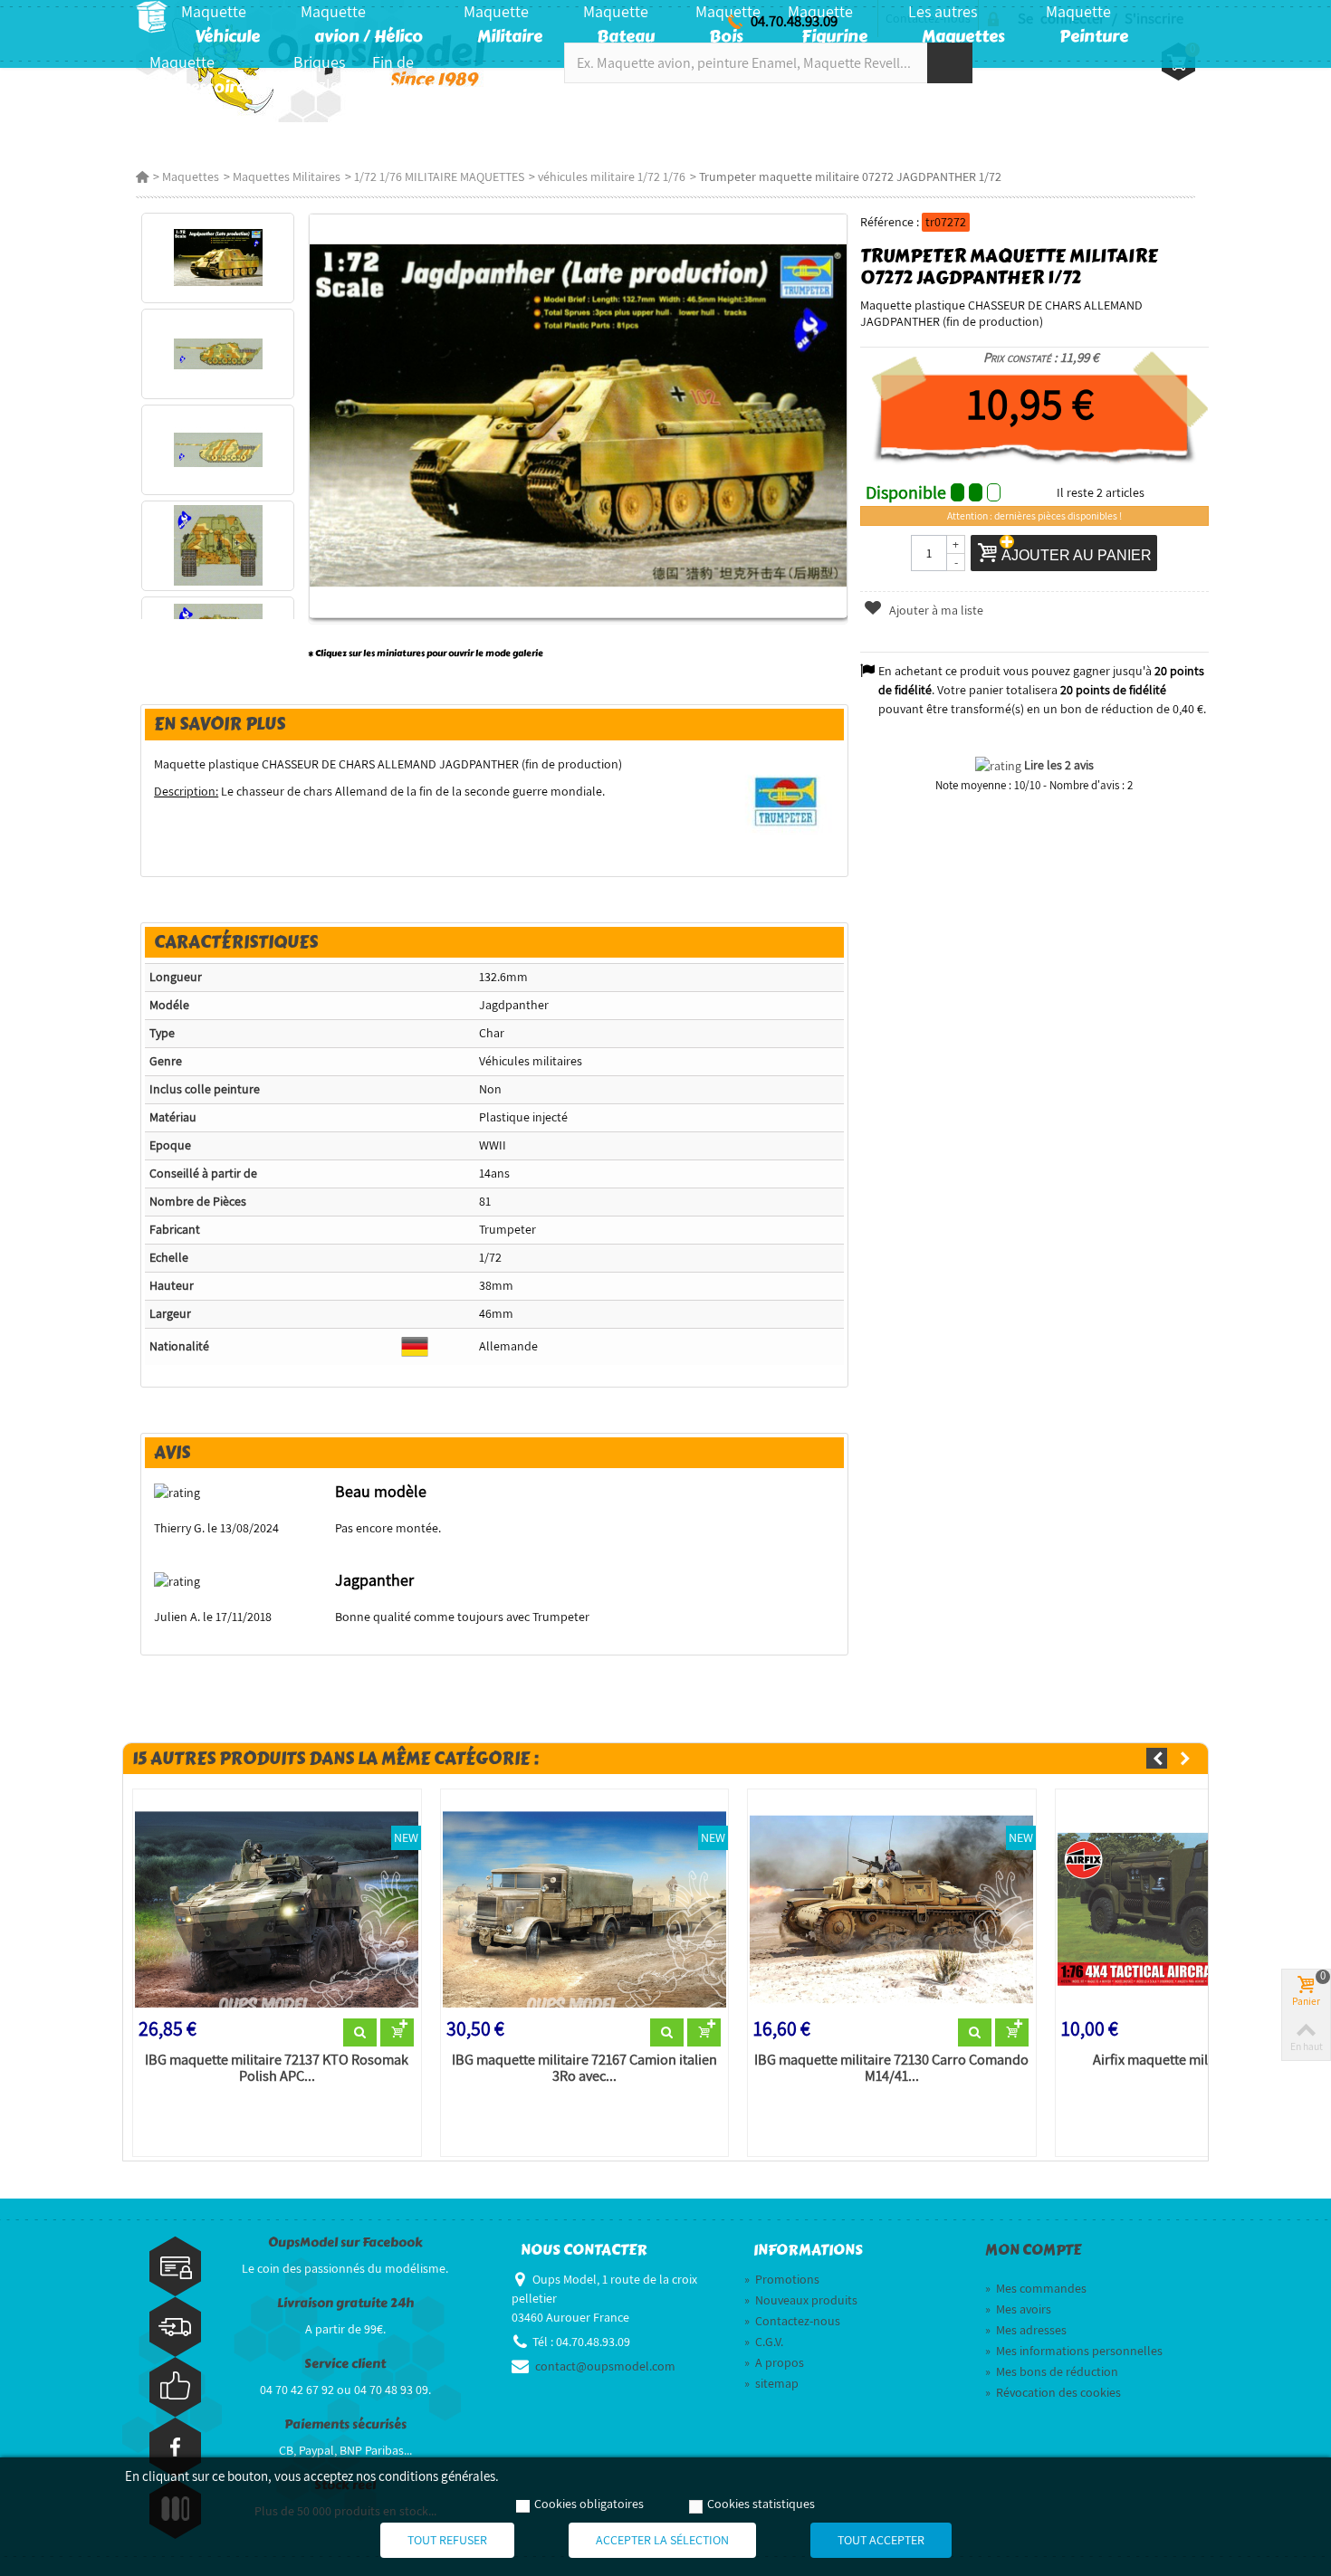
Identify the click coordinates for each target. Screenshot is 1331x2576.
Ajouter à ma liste (935, 610)
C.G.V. (764, 2342)
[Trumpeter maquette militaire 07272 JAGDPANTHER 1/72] (218, 258)
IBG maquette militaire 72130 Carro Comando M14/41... (891, 2068)
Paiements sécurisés (345, 2424)
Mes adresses (1026, 2330)
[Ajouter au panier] (397, 2033)
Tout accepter (881, 2540)
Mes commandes (1036, 2288)
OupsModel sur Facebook (345, 2242)
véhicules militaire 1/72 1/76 (612, 177)
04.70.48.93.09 (794, 21)
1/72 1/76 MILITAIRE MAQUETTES (439, 177)
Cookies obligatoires (589, 2504)
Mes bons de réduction (1052, 2371)
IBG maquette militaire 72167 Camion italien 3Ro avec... (584, 2068)
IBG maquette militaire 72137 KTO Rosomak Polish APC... (277, 2068)
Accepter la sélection (662, 2540)
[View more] (360, 2033)
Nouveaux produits (801, 2300)
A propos (774, 2362)
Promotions (782, 2279)
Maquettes (191, 177)
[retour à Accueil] (142, 177)
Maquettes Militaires (287, 177)
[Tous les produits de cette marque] (787, 801)
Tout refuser (447, 2540)
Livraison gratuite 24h (345, 2303)
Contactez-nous (792, 2321)
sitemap (771, 2383)
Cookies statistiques (761, 2504)
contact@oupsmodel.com (605, 2366)
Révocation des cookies (1053, 2392)
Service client (345, 2364)
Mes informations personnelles (1074, 2351)
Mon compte (1033, 2250)
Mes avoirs (1018, 2309)
